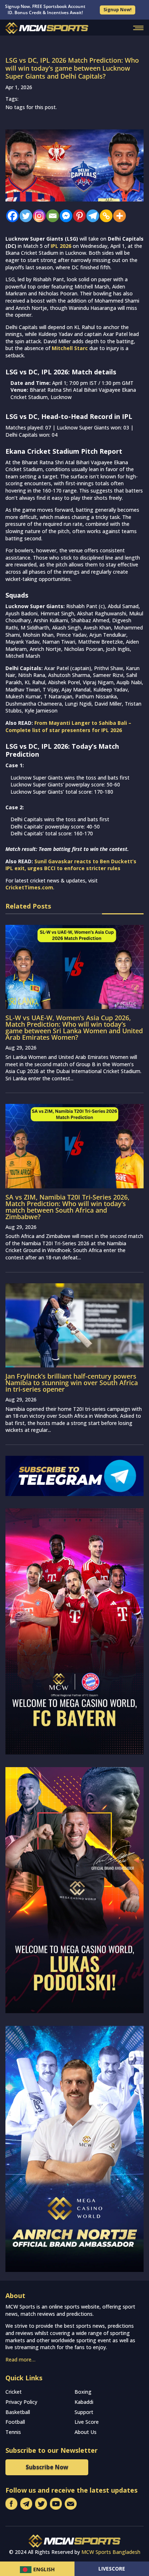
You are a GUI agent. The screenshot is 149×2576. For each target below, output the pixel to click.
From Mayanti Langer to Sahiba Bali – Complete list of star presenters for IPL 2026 (68, 726)
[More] (118, 216)
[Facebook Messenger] (64, 216)
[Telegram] (91, 216)
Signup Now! (118, 10)
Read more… (20, 2359)
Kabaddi (84, 2402)
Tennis (13, 2432)
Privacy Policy (21, 2402)
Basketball (18, 2412)
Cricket (14, 2392)
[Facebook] (11, 216)
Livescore (112, 2569)
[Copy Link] (104, 216)
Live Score (87, 2422)
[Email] (51, 216)
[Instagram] (37, 216)
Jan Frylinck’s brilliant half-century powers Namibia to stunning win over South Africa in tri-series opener (72, 1383)
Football (15, 2422)
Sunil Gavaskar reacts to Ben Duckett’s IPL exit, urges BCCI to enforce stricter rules (71, 865)
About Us (86, 2432)
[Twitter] (24, 216)
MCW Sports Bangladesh (111, 2552)
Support (84, 2412)
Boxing (83, 2392)
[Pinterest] (78, 216)
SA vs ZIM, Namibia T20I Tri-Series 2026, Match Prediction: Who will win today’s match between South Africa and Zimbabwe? (67, 1207)
